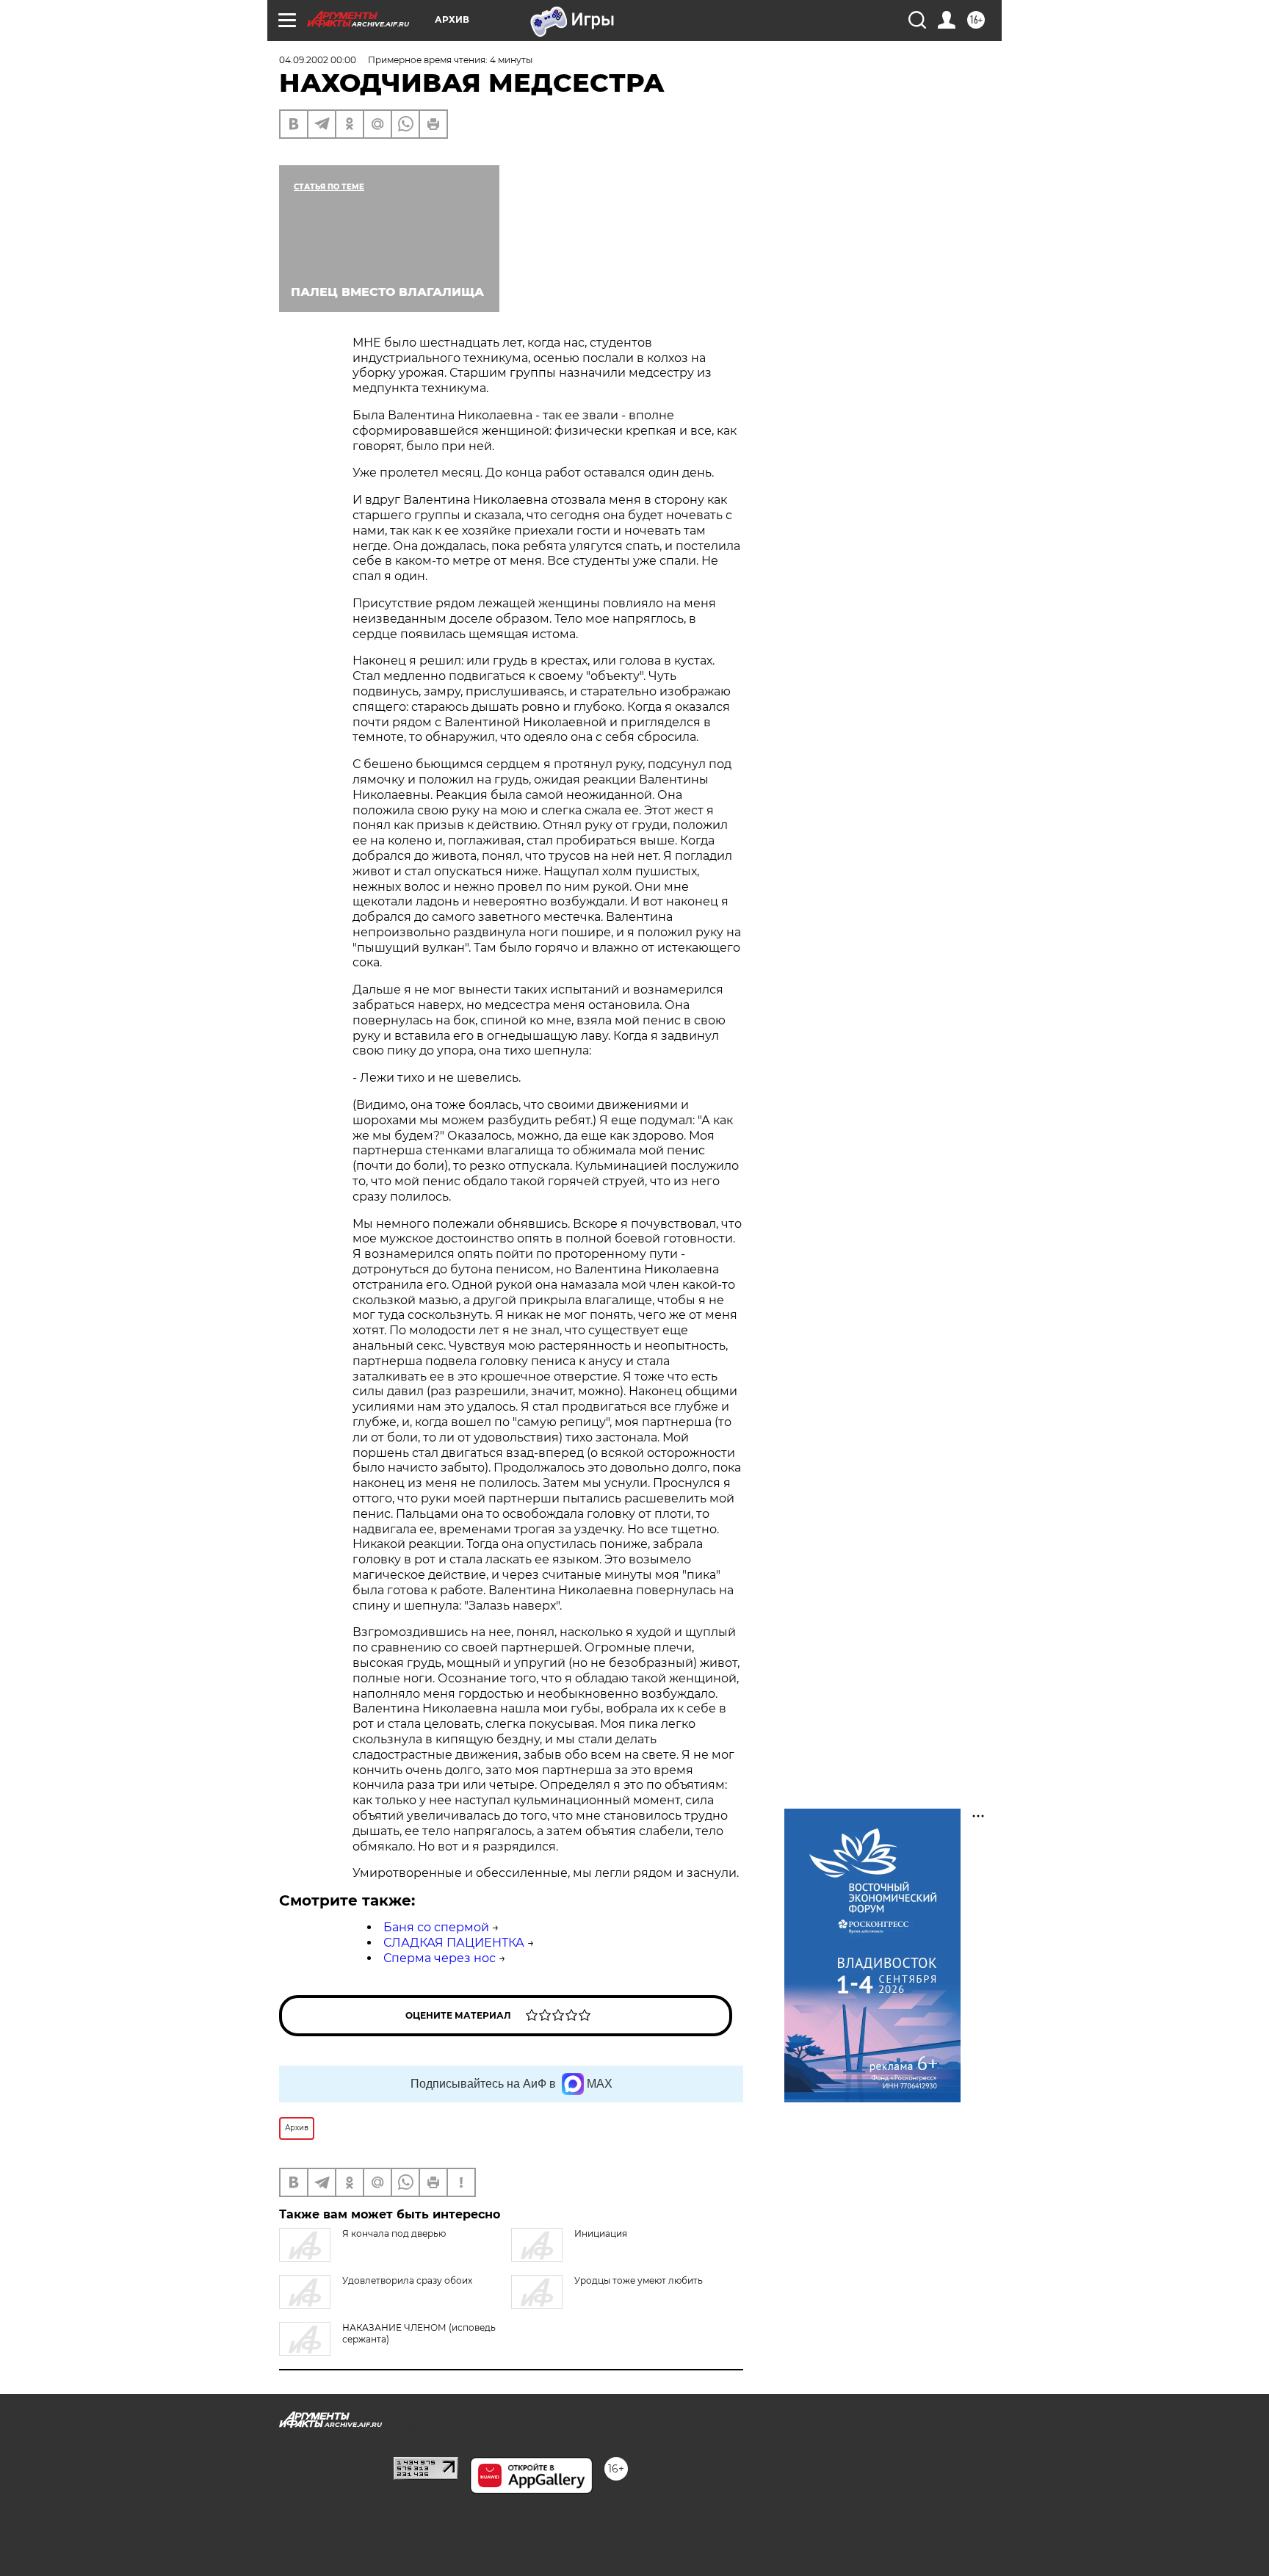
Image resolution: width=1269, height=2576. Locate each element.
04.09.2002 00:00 (318, 60)
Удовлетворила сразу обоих (407, 2280)
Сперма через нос (440, 1958)
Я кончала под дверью (394, 2233)
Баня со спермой (436, 1927)
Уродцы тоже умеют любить (639, 2280)
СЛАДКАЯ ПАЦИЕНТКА (454, 1943)
